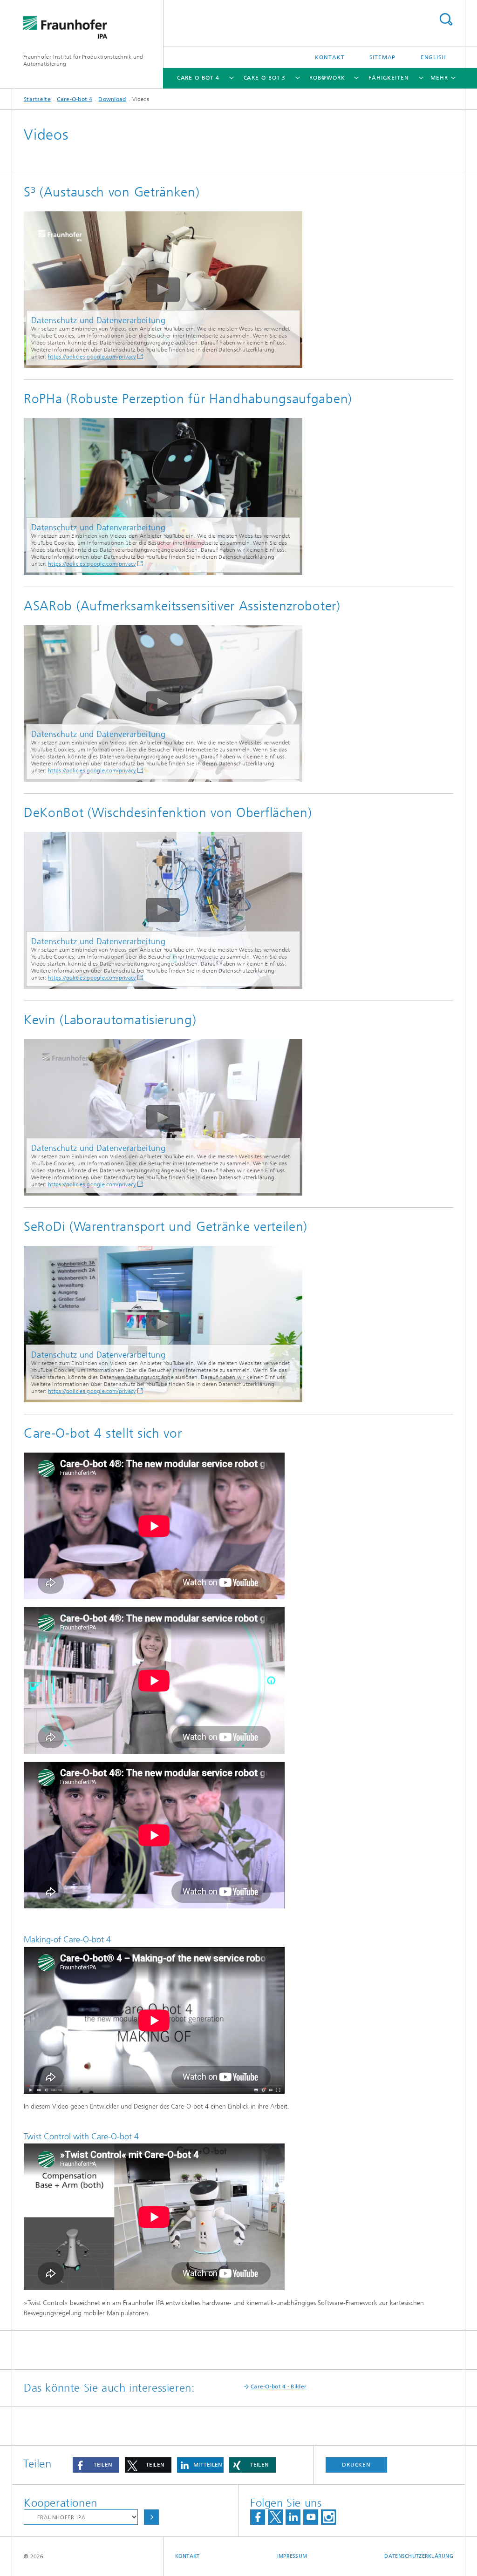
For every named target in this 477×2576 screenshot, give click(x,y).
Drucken (356, 2465)
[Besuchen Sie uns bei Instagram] (328, 2517)
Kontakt (330, 57)
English (433, 57)
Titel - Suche (446, 19)
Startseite (37, 99)
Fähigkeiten (389, 78)
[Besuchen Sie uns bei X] (275, 2517)
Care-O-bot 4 (198, 78)
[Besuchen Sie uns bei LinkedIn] (293, 2517)
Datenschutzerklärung (419, 2556)
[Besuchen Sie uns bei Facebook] (258, 2517)
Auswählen (151, 2517)
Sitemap (382, 57)
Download (112, 99)
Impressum (292, 2556)
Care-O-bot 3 (265, 78)
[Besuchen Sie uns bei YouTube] (311, 2517)
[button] (96, 2465)
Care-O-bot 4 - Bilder (279, 2387)
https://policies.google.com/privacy (92, 357)
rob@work (327, 78)
